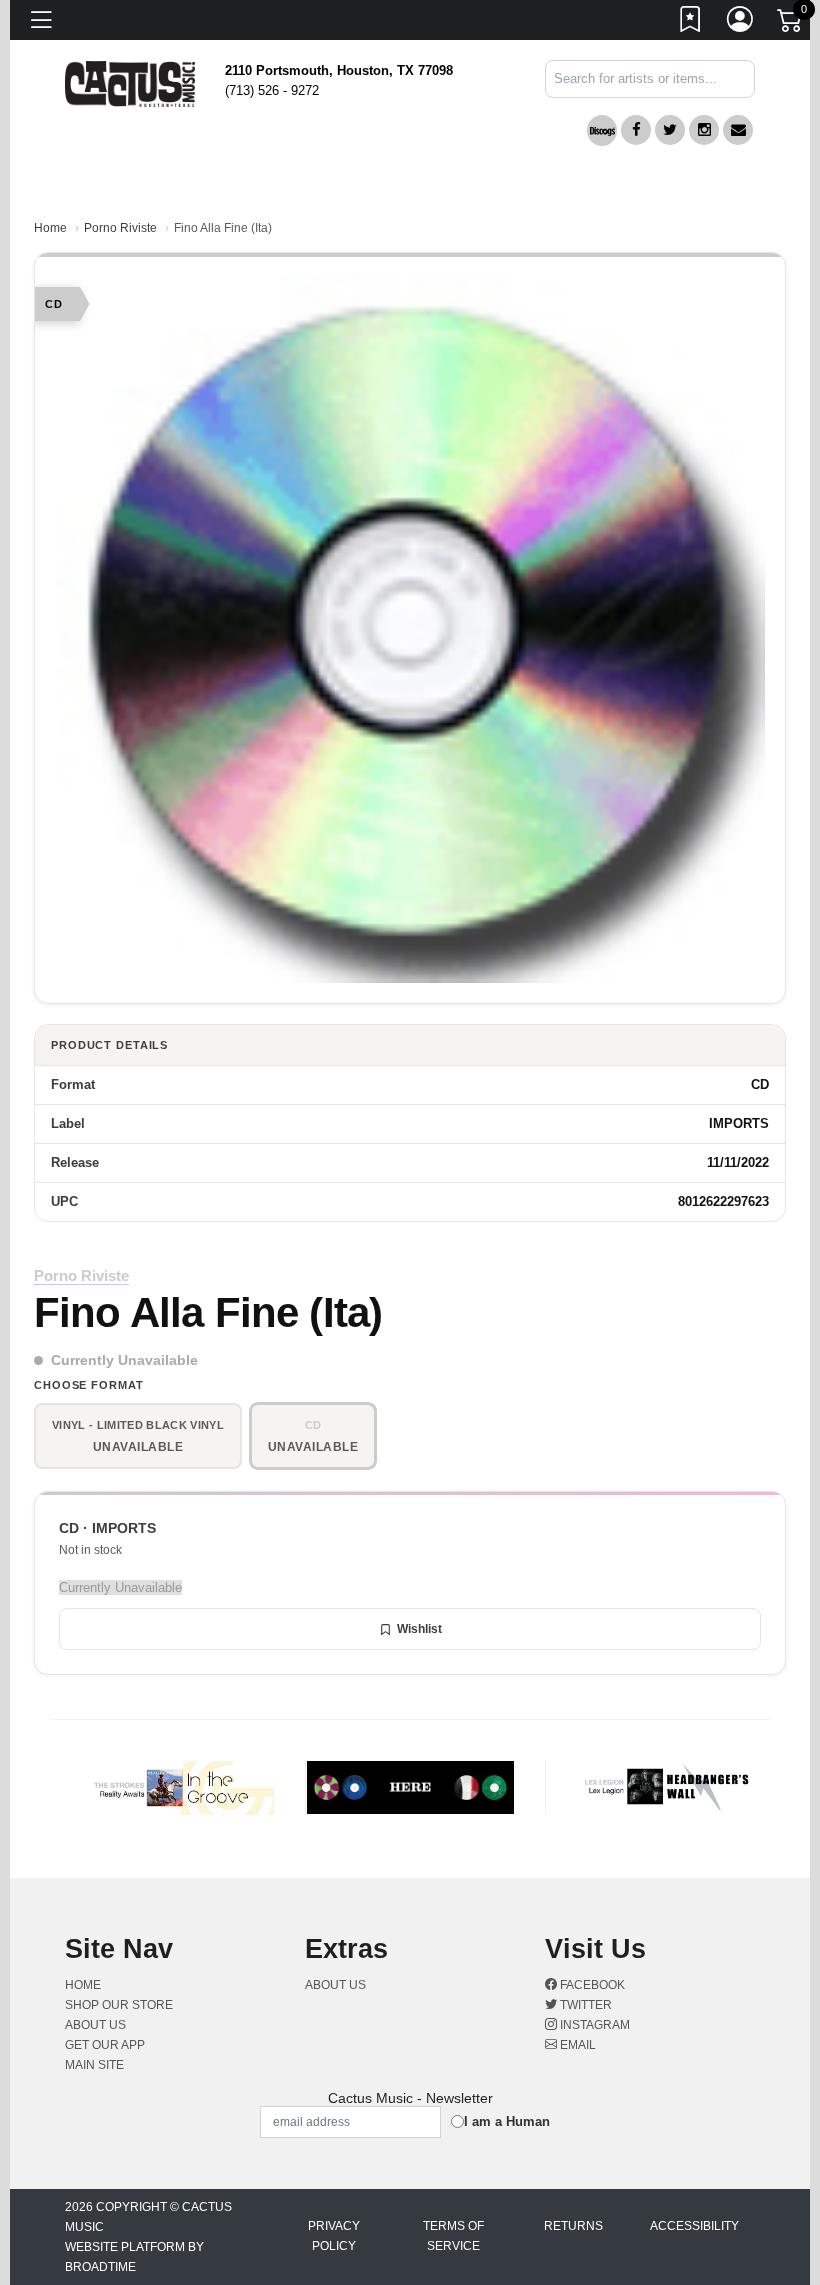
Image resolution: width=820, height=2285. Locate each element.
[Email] (738, 130)
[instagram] (704, 130)
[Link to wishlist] (691, 23)
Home (50, 228)
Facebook (591, 1985)
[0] (791, 24)
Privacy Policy (334, 2236)
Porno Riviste (120, 228)
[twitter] (670, 130)
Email (576, 2045)
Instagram (593, 2025)
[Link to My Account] (741, 23)
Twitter (584, 2005)
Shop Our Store (119, 2005)
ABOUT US (103, 2025)
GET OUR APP (105, 2045)
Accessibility (694, 2226)
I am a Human (507, 2121)
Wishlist (419, 1629)
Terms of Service (453, 2236)
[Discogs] (602, 130)
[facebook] (636, 130)
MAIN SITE (94, 2065)
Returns (573, 2226)
